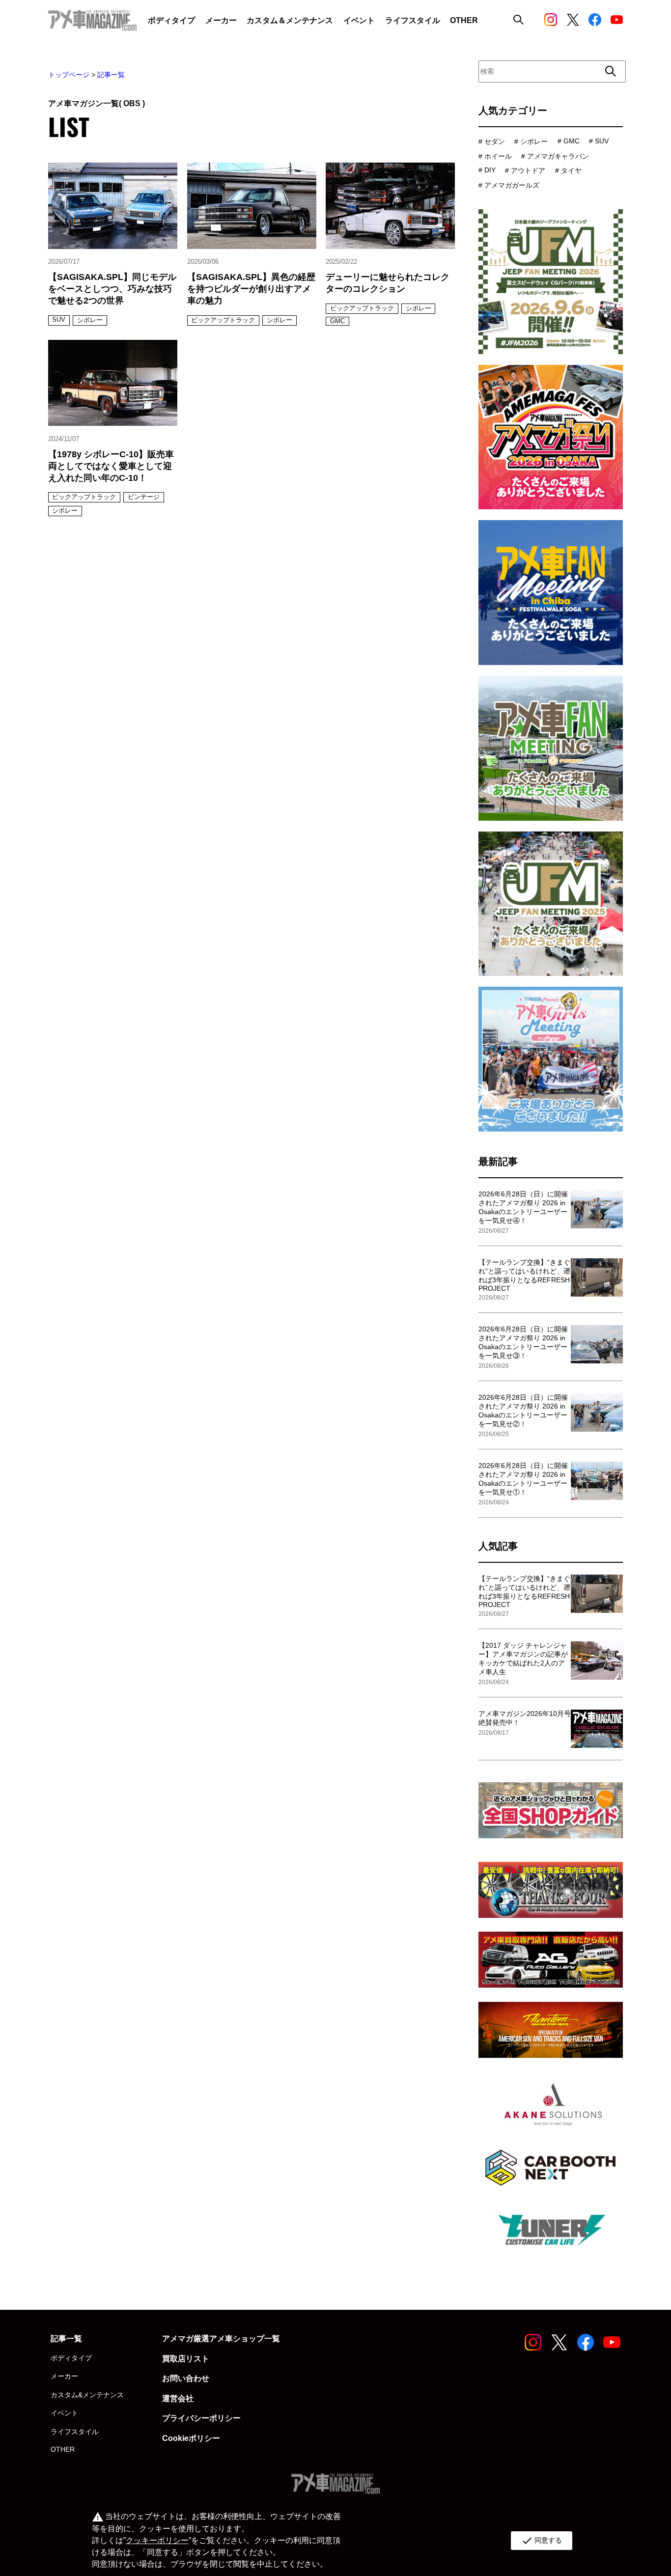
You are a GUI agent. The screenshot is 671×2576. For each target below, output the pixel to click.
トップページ (69, 75)
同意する (542, 2541)
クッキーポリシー (157, 2540)
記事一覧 (111, 75)
